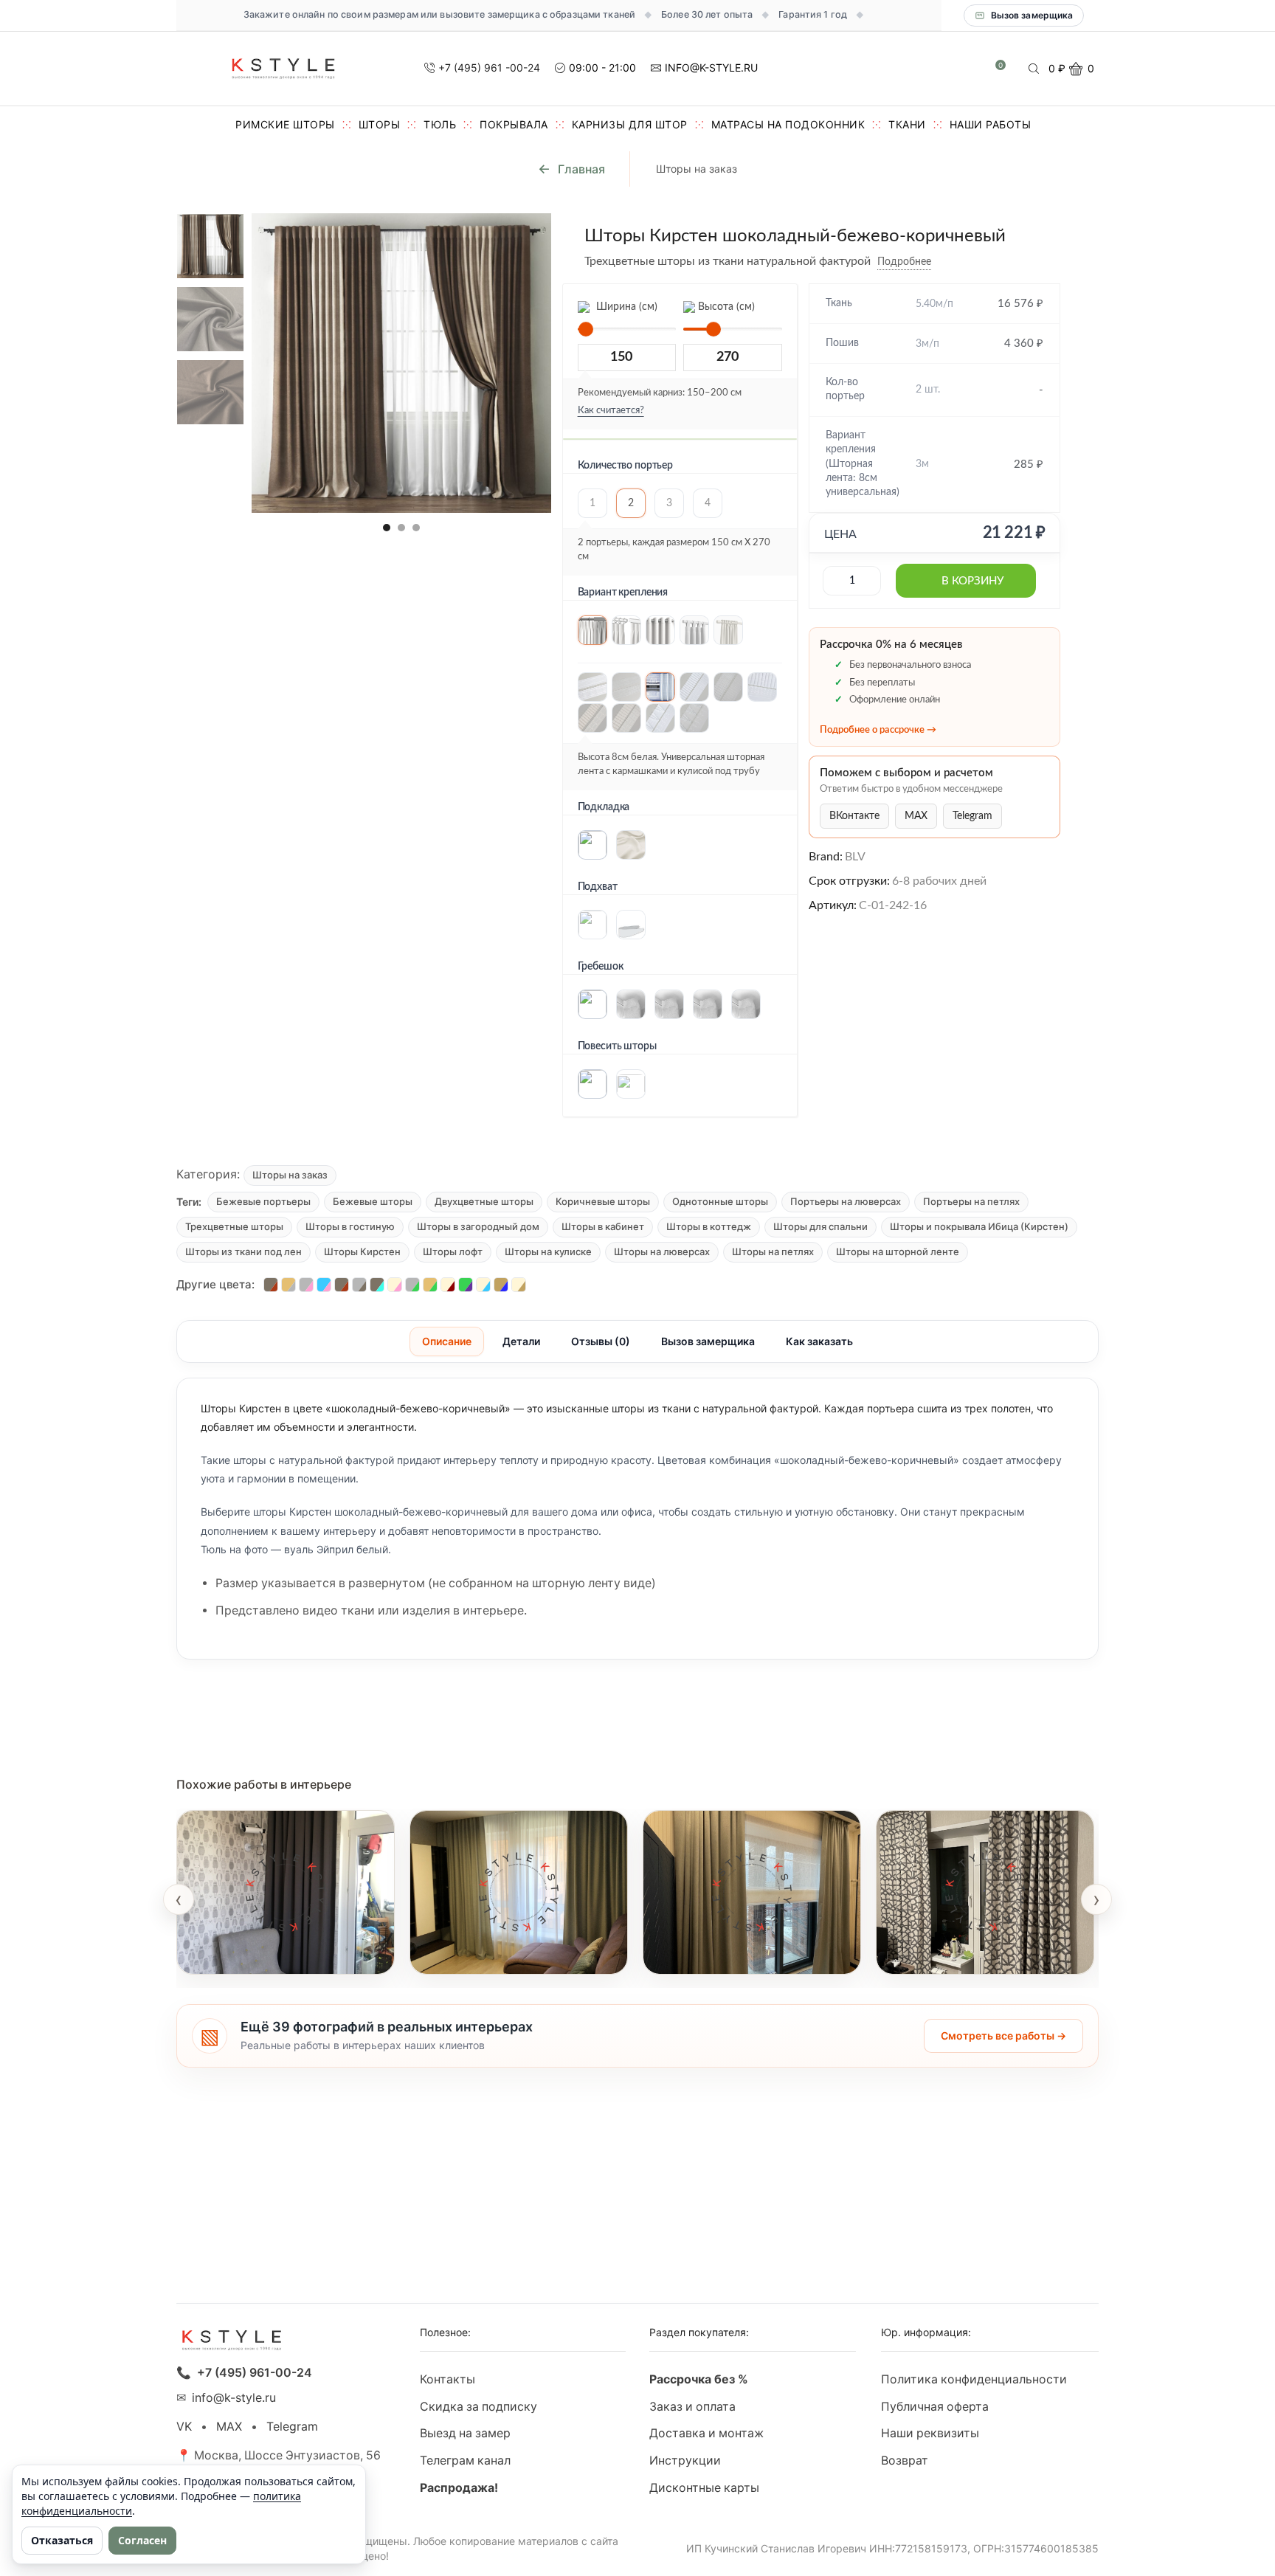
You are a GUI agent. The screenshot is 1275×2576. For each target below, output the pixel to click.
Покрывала (514, 124)
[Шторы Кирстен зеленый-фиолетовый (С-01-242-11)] (466, 1285)
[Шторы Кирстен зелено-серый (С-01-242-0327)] (412, 1285)
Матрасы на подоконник (788, 124)
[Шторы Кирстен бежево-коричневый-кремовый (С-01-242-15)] (519, 1285)
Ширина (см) (625, 307)
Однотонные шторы (720, 1201)
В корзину (972, 581)
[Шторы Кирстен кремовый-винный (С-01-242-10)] (448, 1285)
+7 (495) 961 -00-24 (489, 68)
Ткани (907, 124)
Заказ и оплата (692, 2407)
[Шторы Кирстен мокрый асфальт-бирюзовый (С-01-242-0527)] (377, 1285)
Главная (581, 169)
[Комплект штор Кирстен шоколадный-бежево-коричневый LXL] (210, 245)
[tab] (447, 1341)
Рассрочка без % (699, 2379)
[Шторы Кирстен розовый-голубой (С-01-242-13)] (324, 1285)
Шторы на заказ (697, 169)
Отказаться (62, 2540)
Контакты (448, 2379)
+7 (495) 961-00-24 (255, 2373)
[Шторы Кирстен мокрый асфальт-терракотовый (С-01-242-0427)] (342, 1285)
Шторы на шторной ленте (898, 1251)
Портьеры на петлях (971, 1201)
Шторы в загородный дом (478, 1226)
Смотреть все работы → (1003, 2035)
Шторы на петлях (773, 1251)
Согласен (142, 2540)
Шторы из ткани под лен (243, 1251)
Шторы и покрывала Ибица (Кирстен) (979, 1226)
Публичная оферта (935, 2407)
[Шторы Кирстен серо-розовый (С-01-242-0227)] (306, 1285)
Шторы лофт (453, 1251)
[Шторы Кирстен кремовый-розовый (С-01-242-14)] (395, 1285)
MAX (916, 816)
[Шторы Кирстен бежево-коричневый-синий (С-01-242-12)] (501, 1285)
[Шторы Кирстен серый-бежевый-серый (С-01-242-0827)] (288, 1285)
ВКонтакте (854, 816)
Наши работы (991, 124)
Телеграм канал (465, 2461)
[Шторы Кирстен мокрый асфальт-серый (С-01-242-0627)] (359, 1285)
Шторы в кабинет (603, 1226)
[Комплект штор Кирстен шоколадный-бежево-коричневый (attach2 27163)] (210, 393)
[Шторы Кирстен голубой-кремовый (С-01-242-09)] (483, 1285)
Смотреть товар (238, 1954)
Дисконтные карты (704, 2488)
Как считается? (611, 411)
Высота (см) (725, 307)
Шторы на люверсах (662, 1251)
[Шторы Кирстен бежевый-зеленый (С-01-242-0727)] (430, 1285)
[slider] (586, 329)
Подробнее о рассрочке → (878, 730)
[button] (387, 528)
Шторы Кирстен (362, 1251)
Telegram (972, 816)
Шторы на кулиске (548, 1251)
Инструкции (685, 2461)
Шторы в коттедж (709, 1226)
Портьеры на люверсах (846, 1201)
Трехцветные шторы (234, 1226)
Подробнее (904, 262)
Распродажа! (459, 2488)
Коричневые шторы (603, 1201)
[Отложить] (942, 262)
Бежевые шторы (373, 1201)
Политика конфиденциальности (974, 2379)
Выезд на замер (465, 2433)
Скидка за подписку (478, 2407)
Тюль (440, 124)
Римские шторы (285, 124)
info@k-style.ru (234, 2398)
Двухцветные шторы (484, 1201)
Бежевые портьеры (263, 1201)
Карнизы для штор (630, 124)
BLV (855, 857)
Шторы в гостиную (350, 1226)
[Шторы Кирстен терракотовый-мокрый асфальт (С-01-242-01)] (271, 1285)
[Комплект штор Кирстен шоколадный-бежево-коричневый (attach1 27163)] (210, 320)
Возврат (905, 2461)
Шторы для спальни (820, 1226)
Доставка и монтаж (706, 2433)
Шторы (380, 124)
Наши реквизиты (930, 2433)
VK (184, 2427)
